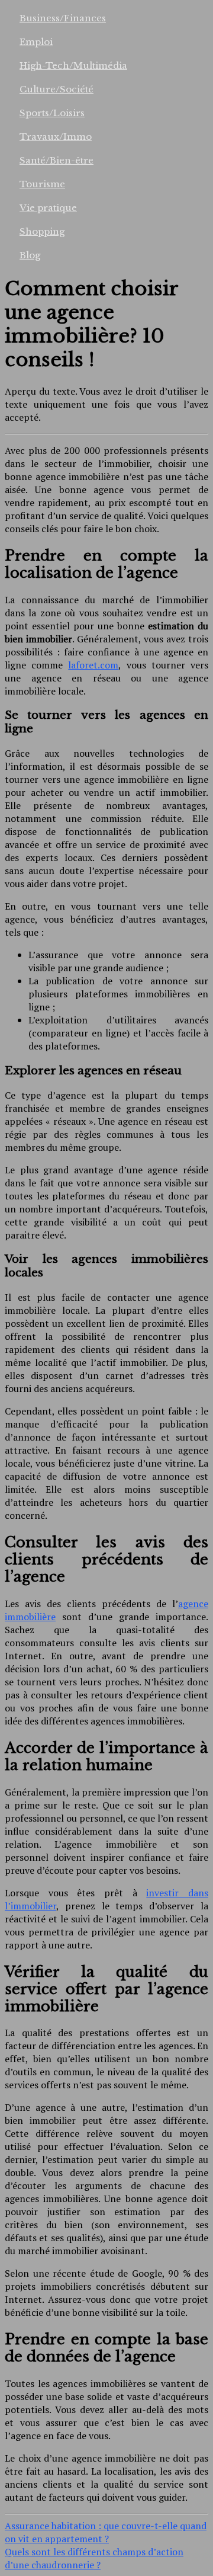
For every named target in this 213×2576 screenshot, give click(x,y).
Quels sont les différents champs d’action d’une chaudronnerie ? (94, 2558)
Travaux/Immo (56, 137)
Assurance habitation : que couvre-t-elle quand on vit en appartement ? (106, 2532)
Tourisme (42, 184)
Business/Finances (63, 18)
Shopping (42, 231)
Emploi (36, 42)
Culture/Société (57, 89)
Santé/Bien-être (57, 160)
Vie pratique (48, 208)
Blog (30, 255)
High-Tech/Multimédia (73, 65)
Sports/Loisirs (52, 113)
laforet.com (93, 665)
